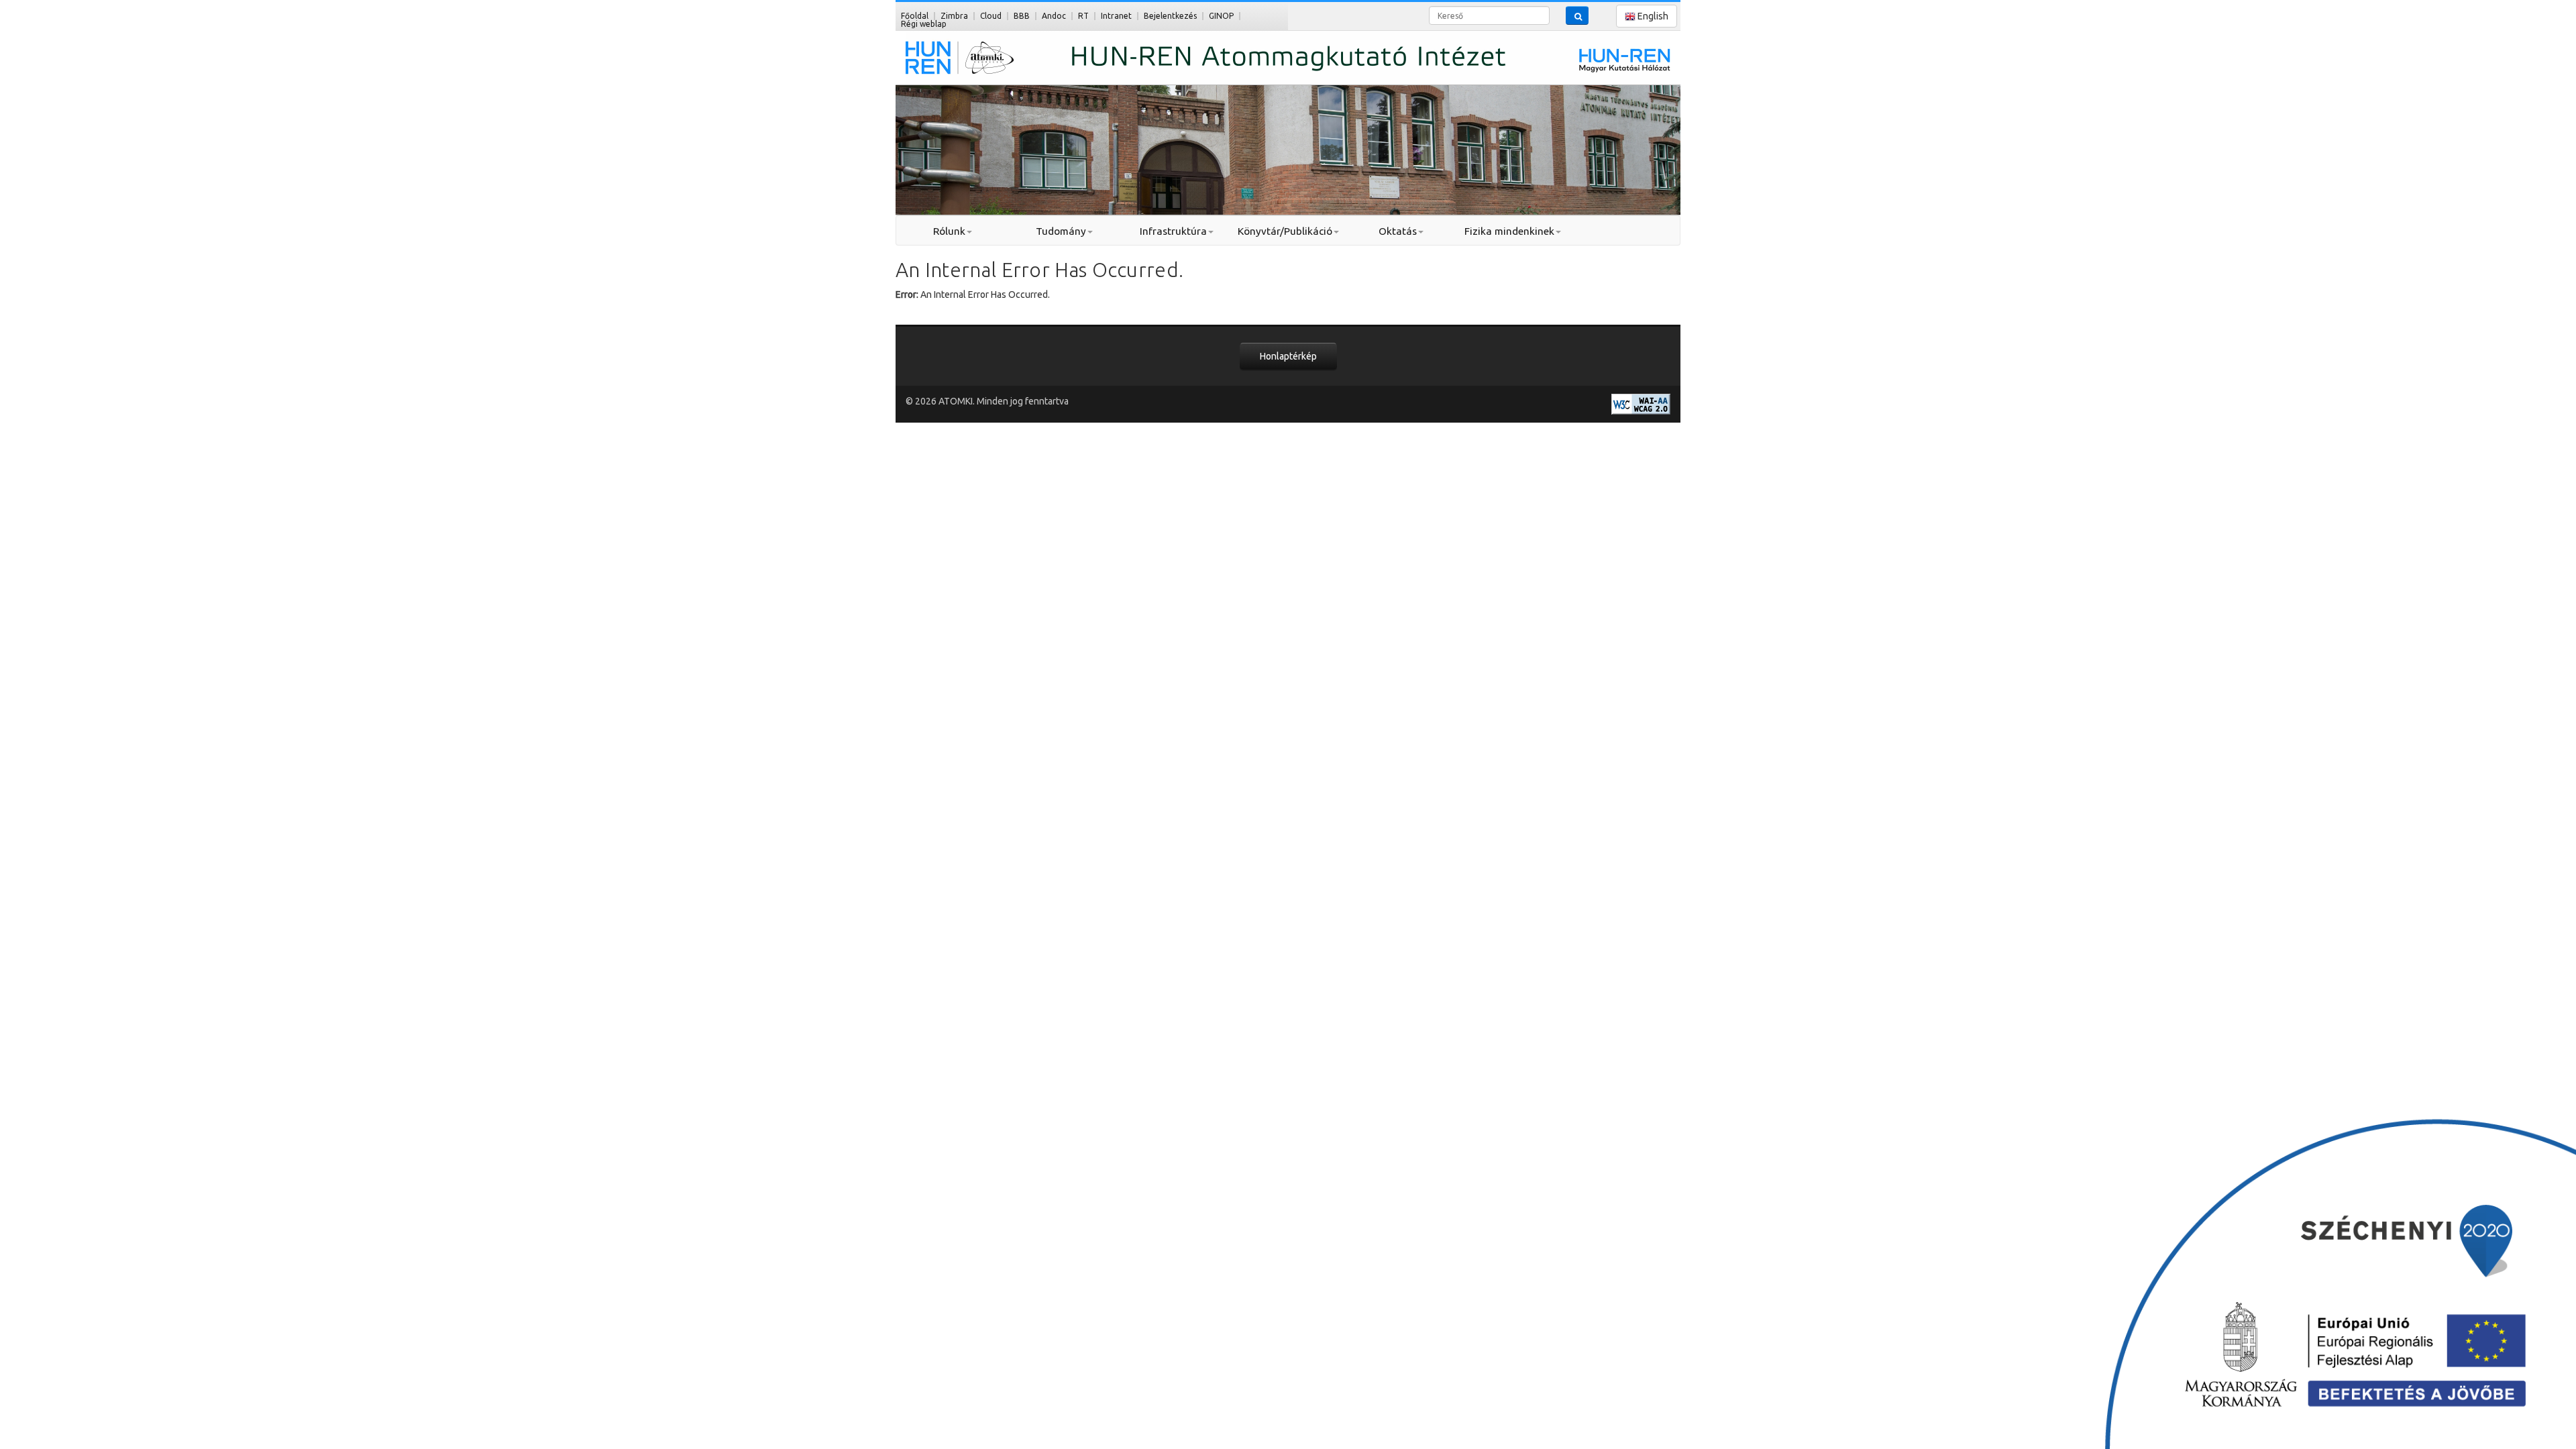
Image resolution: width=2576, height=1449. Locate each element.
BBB (1022, 16)
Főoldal (915, 16)
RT (1083, 16)
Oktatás (1398, 231)
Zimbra (954, 16)
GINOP (1221, 16)
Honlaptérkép (1288, 356)
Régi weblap (924, 24)
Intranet (1116, 16)
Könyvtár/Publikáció (1285, 231)
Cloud (991, 16)
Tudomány (1061, 231)
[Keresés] (1577, 15)
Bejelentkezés (1170, 16)
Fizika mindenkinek (1509, 231)
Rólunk (949, 231)
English (1652, 16)
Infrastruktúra (1173, 231)
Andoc (1054, 16)
